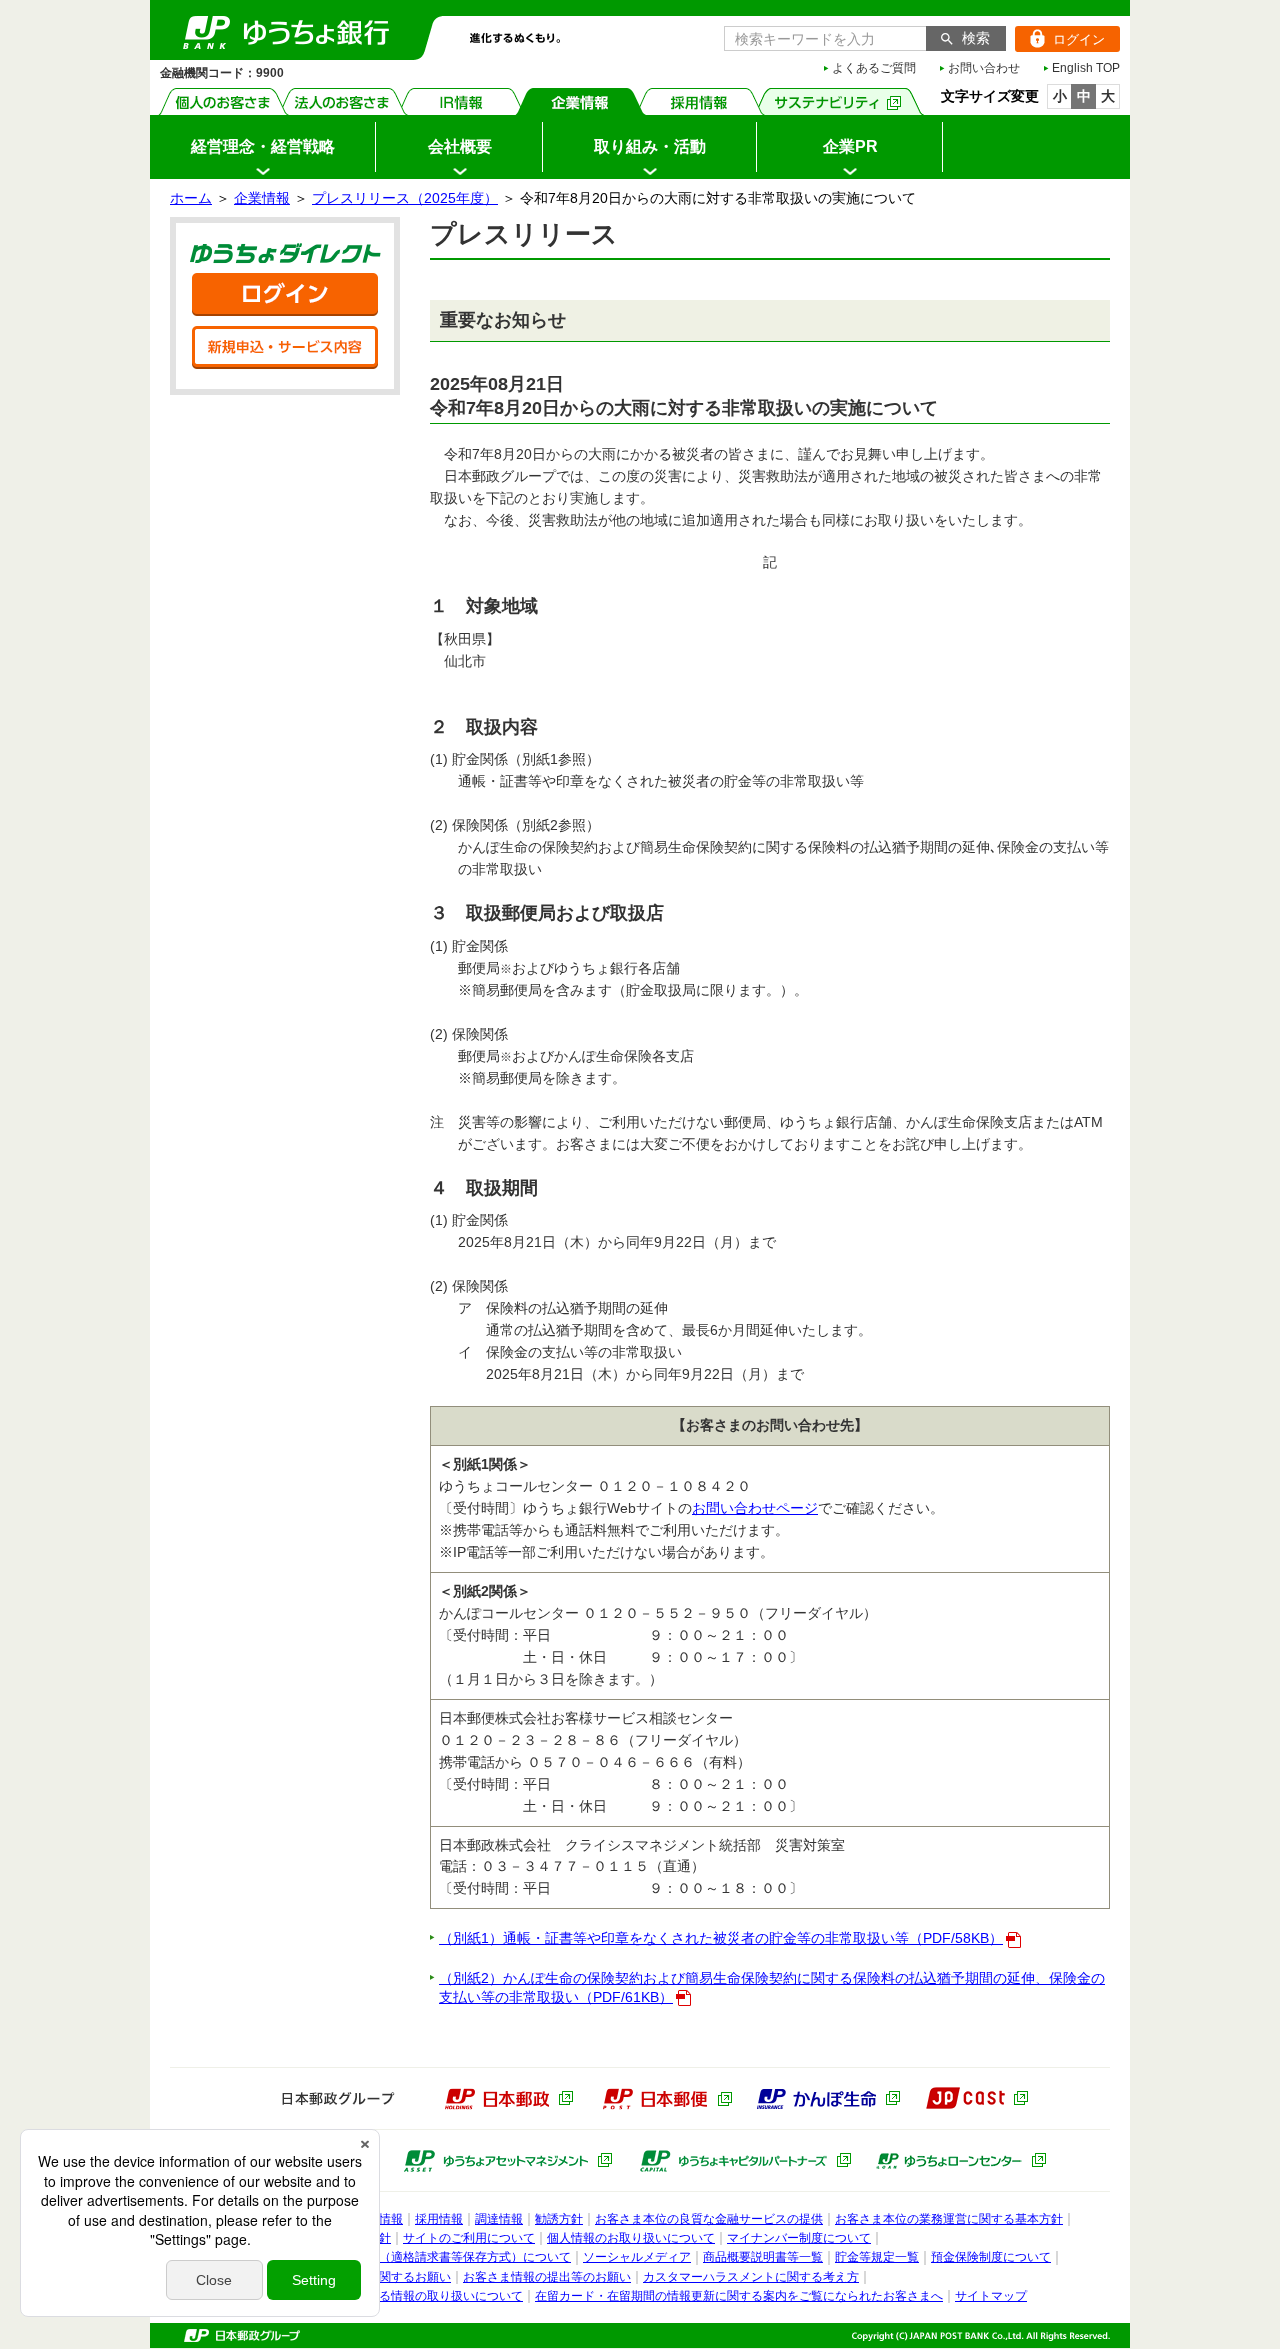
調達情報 (499, 2219)
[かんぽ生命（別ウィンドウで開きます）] (828, 2099)
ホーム (191, 198)
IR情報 (461, 101)
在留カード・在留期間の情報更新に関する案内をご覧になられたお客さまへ (739, 2296)
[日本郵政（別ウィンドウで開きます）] (508, 2099)
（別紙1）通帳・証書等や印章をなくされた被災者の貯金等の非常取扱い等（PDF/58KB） (721, 1938)
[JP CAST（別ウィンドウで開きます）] (976, 2098)
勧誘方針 (559, 2219)
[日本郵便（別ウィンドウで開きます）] (667, 2099)
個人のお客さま (223, 101)
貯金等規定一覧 (877, 2257)
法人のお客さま (342, 101)
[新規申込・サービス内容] (285, 347)
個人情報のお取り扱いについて (631, 2238)
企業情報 (580, 101)
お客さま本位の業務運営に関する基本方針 (949, 2219)
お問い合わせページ (755, 1508)
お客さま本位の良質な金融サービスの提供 (709, 2219)
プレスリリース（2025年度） (405, 198)
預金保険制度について (991, 2257)
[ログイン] (285, 294)
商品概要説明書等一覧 (763, 2257)
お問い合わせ (984, 68)
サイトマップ (991, 2296)
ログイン (1060, 39)
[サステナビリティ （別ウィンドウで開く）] (838, 101)
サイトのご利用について (469, 2238)
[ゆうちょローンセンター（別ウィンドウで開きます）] (961, 2161)
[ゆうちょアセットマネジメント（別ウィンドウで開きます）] (508, 2161)
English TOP (1086, 68)
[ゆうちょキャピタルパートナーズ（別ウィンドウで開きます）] (745, 2161)
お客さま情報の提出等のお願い (547, 2277)
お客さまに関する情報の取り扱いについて (409, 2296)
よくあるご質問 (874, 68)
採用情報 (699, 101)
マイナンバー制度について (799, 2238)
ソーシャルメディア (637, 2257)
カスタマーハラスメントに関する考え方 (751, 2277)
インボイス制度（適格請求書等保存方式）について (433, 2257)
